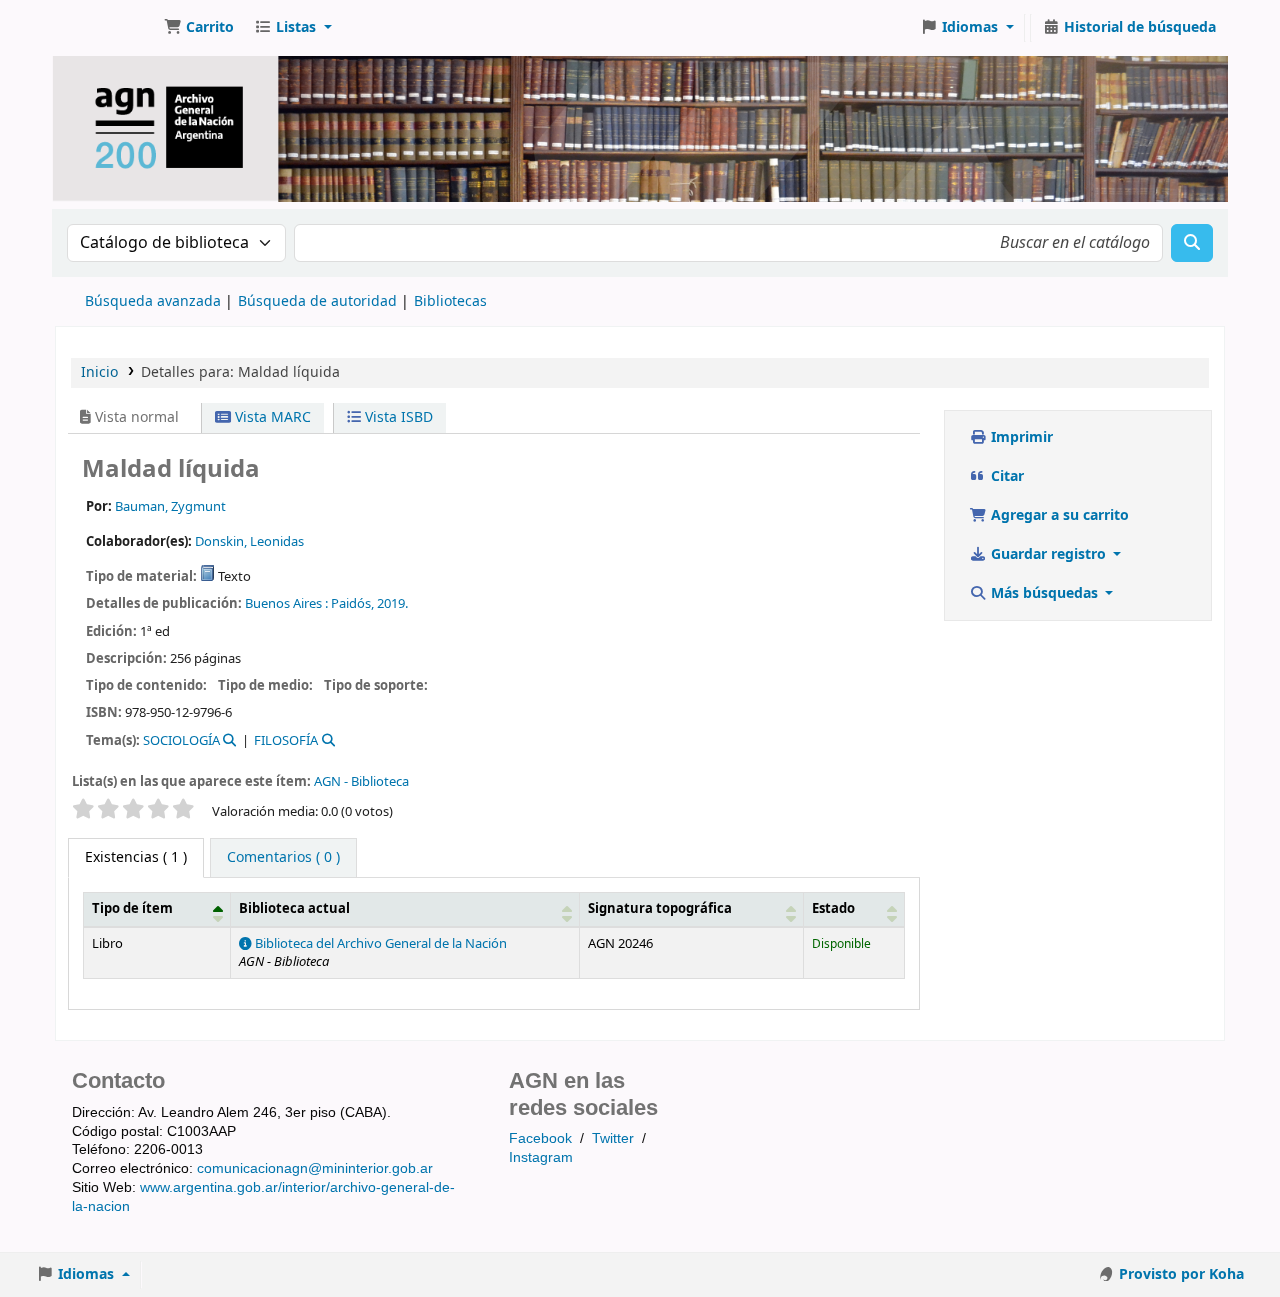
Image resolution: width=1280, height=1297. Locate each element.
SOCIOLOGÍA (181, 740)
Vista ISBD (397, 417)
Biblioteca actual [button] (294, 909)
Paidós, (352, 603)
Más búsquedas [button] (1044, 593)
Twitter (613, 1138)
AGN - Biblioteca (361, 781)
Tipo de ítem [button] (132, 909)
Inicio (99, 372)
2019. (392, 603)
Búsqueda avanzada (153, 301)
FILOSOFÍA (286, 740)
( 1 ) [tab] (136, 857)
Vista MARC (271, 417)
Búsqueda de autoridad (317, 301)
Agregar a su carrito (1058, 515)
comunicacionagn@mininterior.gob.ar (315, 1168)
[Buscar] (1192, 243)
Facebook (540, 1138)
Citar (1005, 476)
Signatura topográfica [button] (660, 909)
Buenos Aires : (286, 603)
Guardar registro (1048, 554)
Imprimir (1020, 437)
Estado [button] (833, 909)
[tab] (283, 858)
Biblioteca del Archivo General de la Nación (379, 944)
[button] (199, 28)
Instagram (541, 1157)
